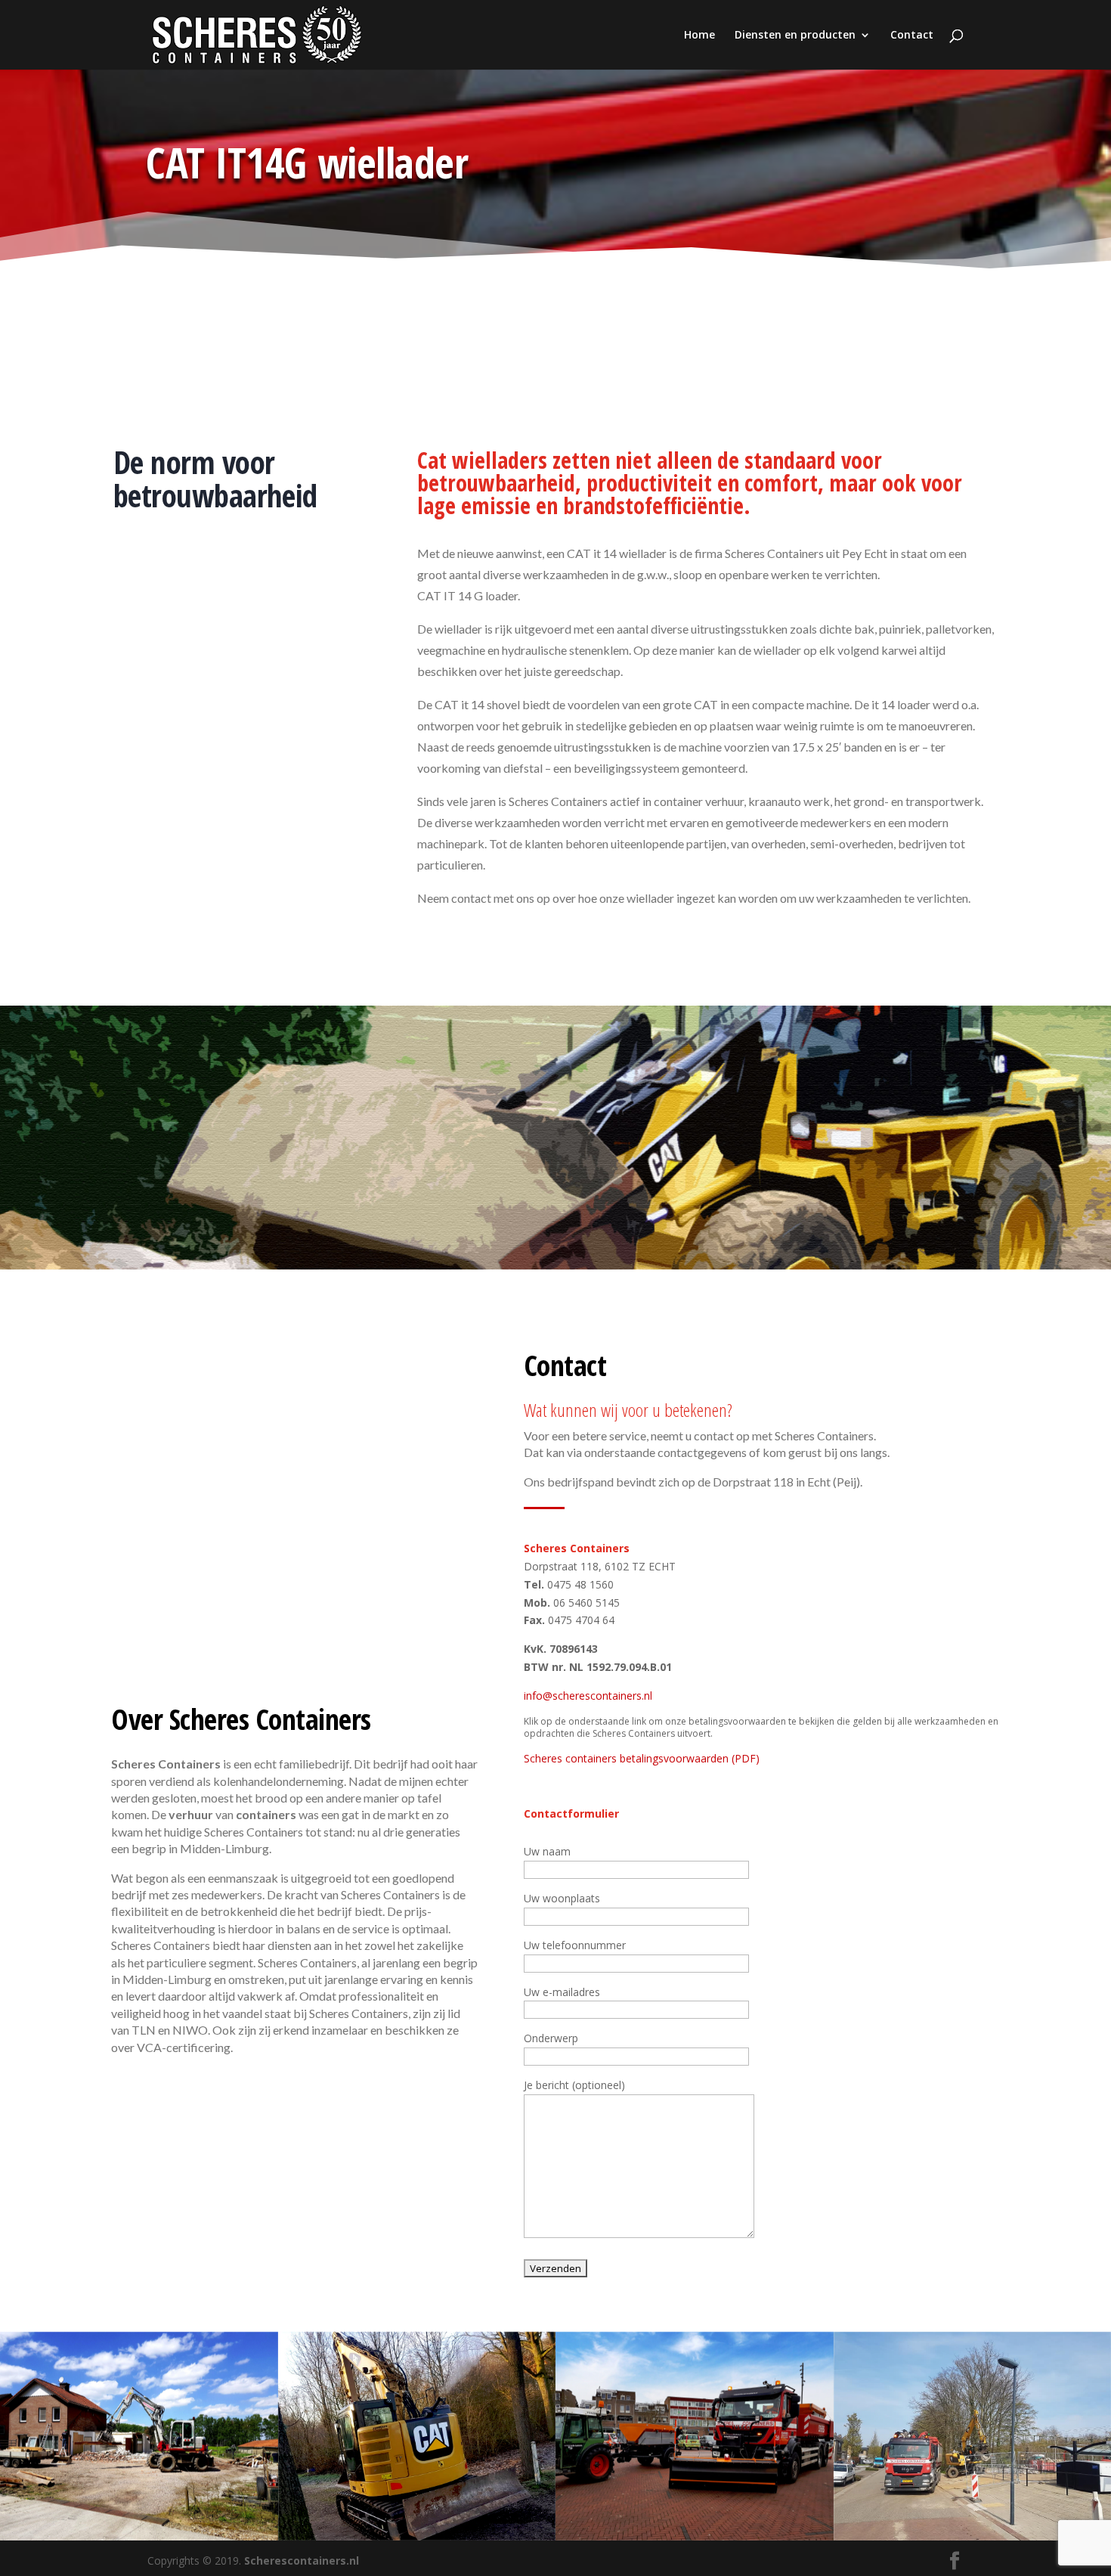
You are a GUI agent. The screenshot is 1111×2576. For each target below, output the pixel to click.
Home (699, 36)
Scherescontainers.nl (302, 2561)
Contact (912, 36)
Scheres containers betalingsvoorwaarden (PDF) (642, 1758)
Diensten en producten (795, 36)
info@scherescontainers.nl (588, 1696)
